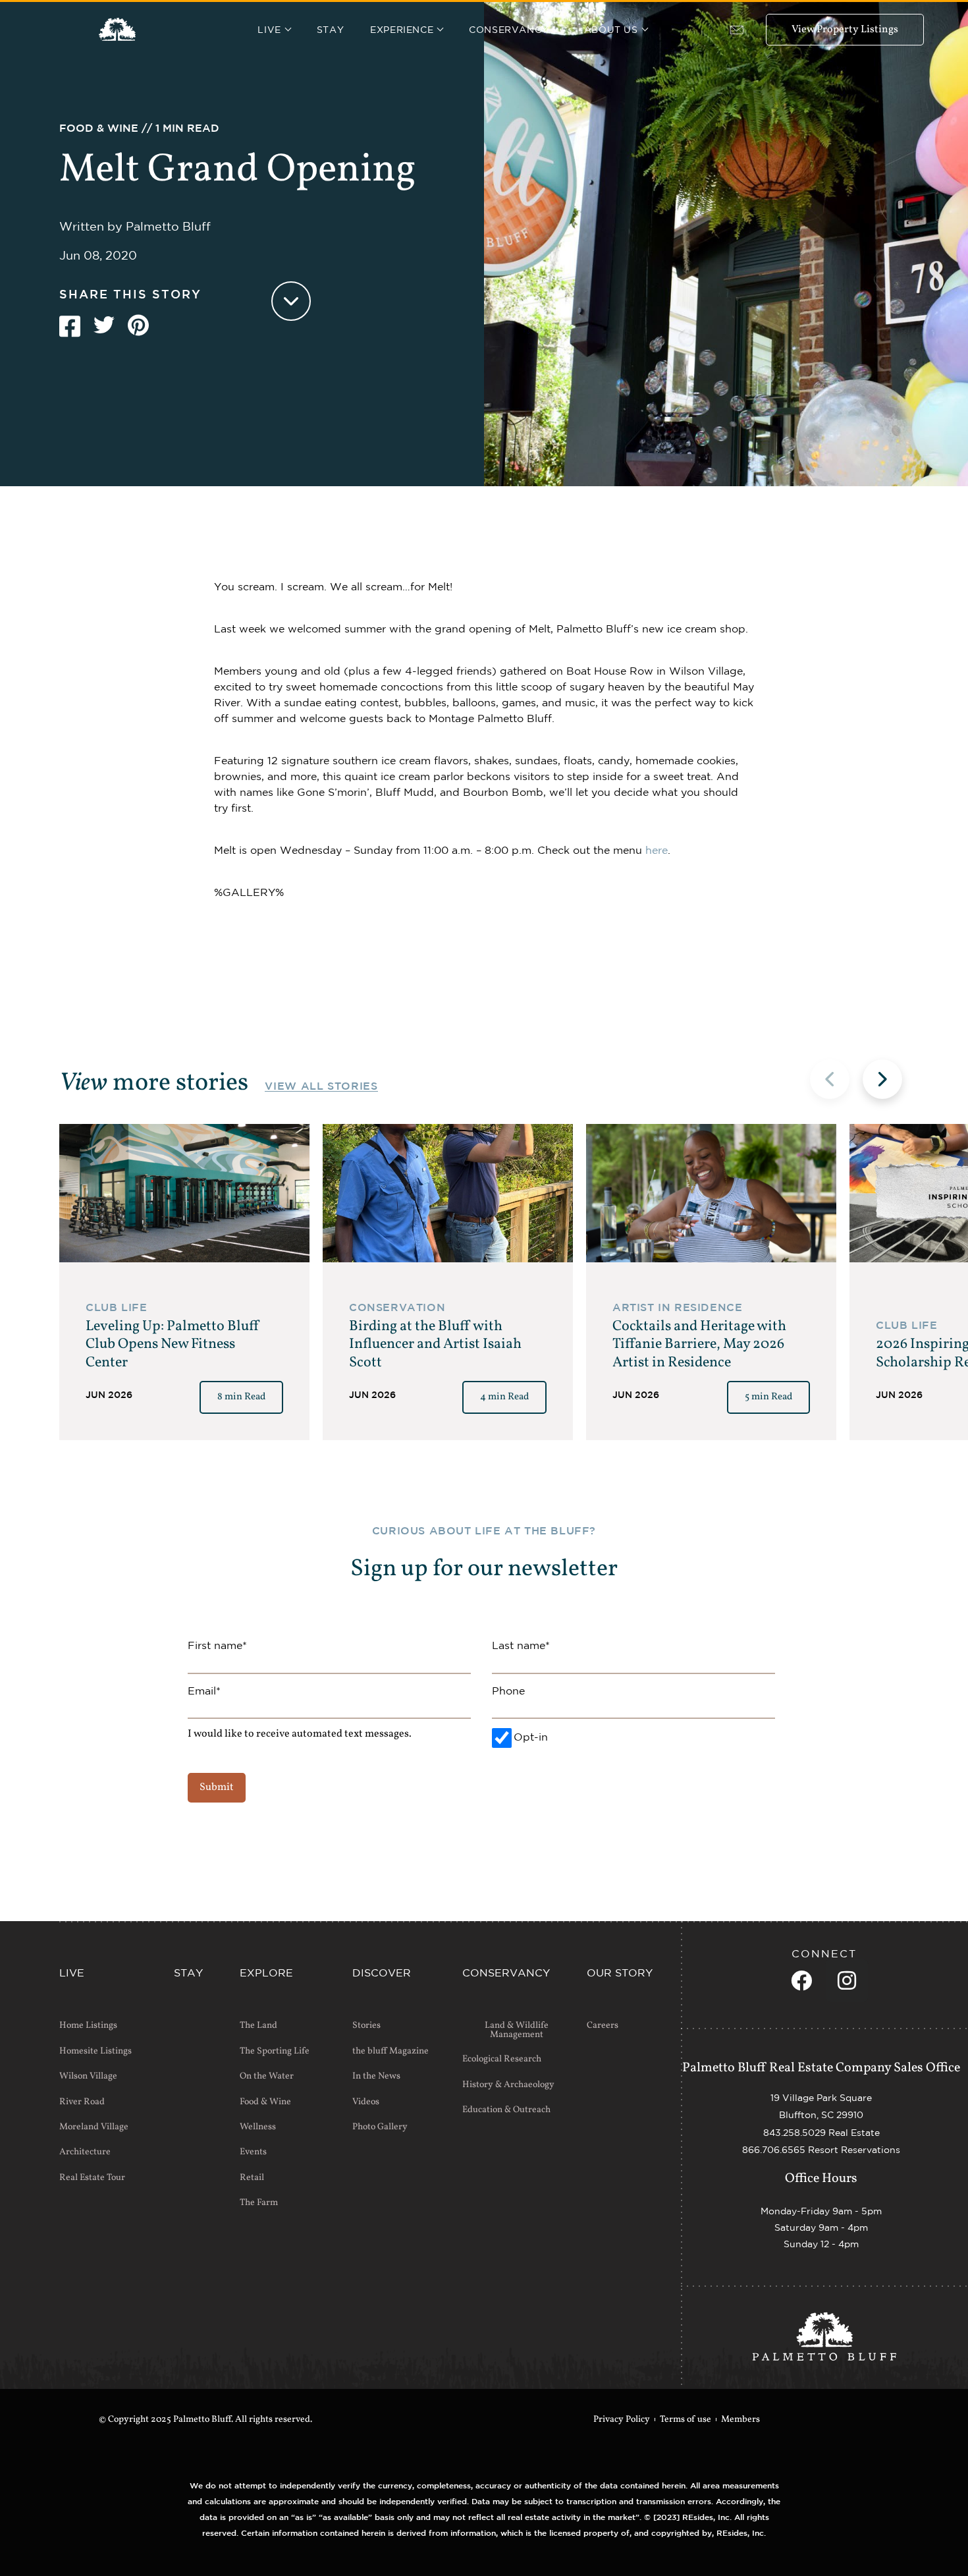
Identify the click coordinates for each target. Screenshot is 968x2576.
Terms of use (686, 2420)
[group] (184, 1282)
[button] (882, 1079)
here (657, 850)
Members (740, 2420)
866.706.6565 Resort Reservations (821, 2150)
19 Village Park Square (821, 2098)
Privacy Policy (622, 2420)
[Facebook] (801, 1980)
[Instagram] (847, 1980)
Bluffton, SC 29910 (821, 2115)
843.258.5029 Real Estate (821, 2133)
